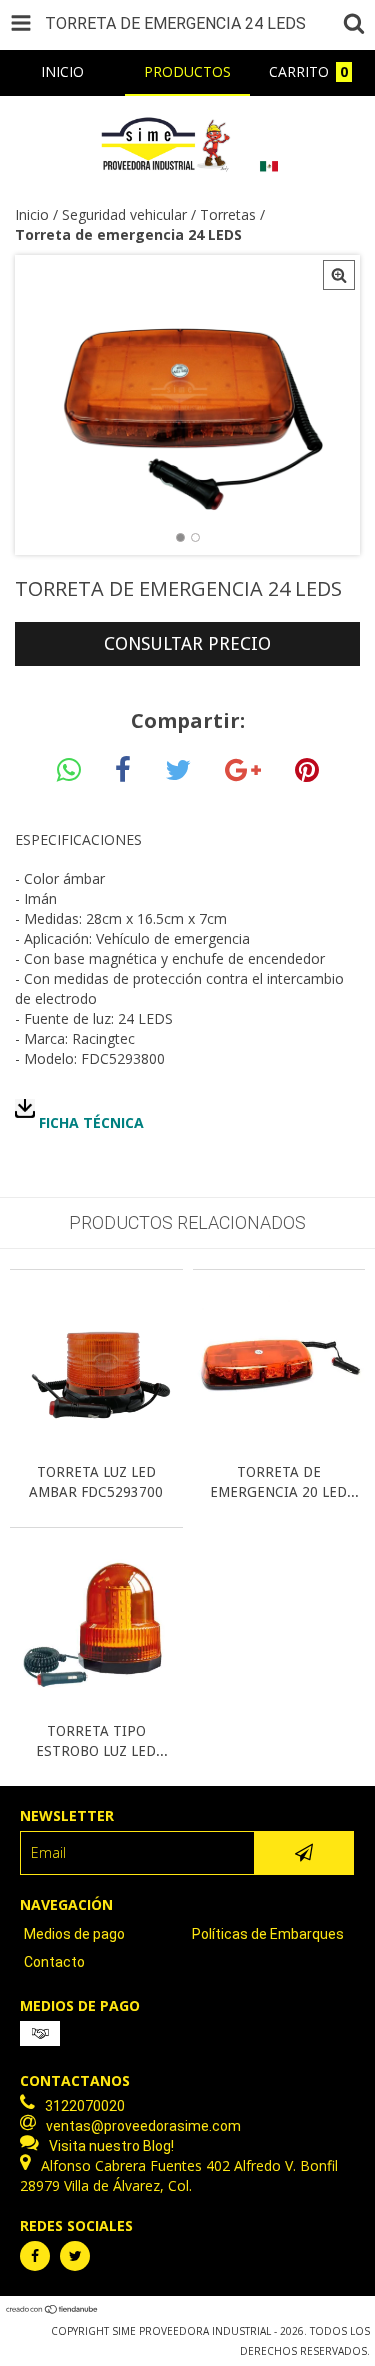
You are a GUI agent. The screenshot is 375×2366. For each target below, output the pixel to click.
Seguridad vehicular (124, 214)
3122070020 (85, 2106)
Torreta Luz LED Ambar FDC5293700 (96, 1482)
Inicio (32, 214)
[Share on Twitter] (178, 770)
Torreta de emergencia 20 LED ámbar (278, 1483)
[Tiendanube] (52, 2311)
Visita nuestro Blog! (111, 2146)
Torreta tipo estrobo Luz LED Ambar (96, 1742)
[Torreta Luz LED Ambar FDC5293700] (96, 1446)
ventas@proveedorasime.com (143, 2126)
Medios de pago (74, 1934)
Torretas (228, 214)
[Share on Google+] (243, 770)
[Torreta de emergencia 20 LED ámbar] (279, 1446)
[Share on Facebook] (123, 770)
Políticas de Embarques (268, 1934)
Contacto (54, 1962)
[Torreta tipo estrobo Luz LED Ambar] (96, 1705)
